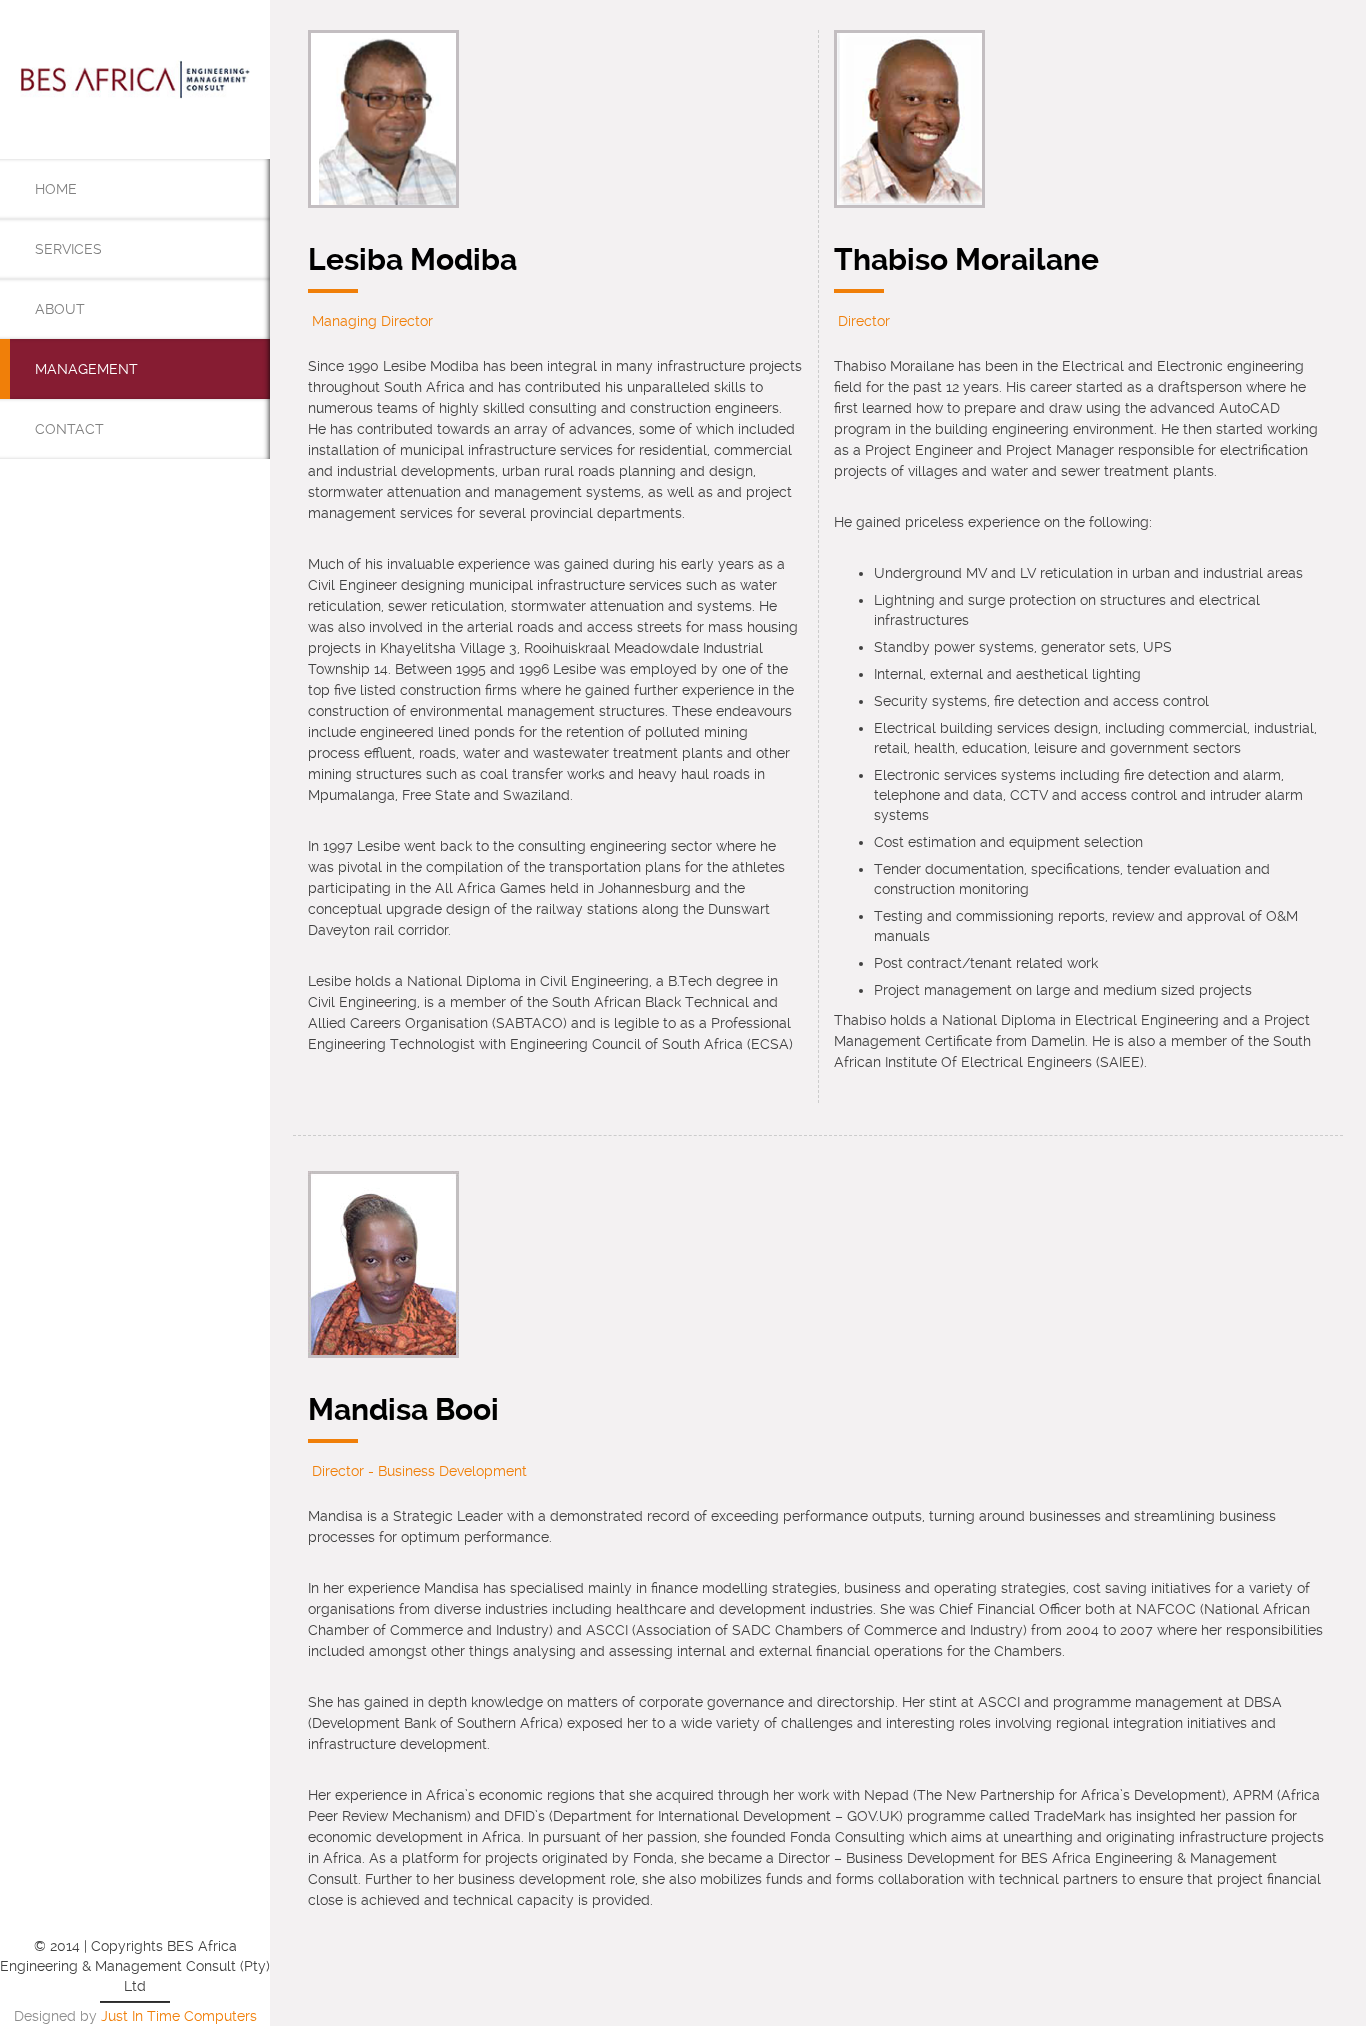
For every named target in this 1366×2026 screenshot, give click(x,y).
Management (86, 369)
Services (68, 249)
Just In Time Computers (179, 2016)
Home (56, 189)
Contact (69, 429)
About (60, 309)
